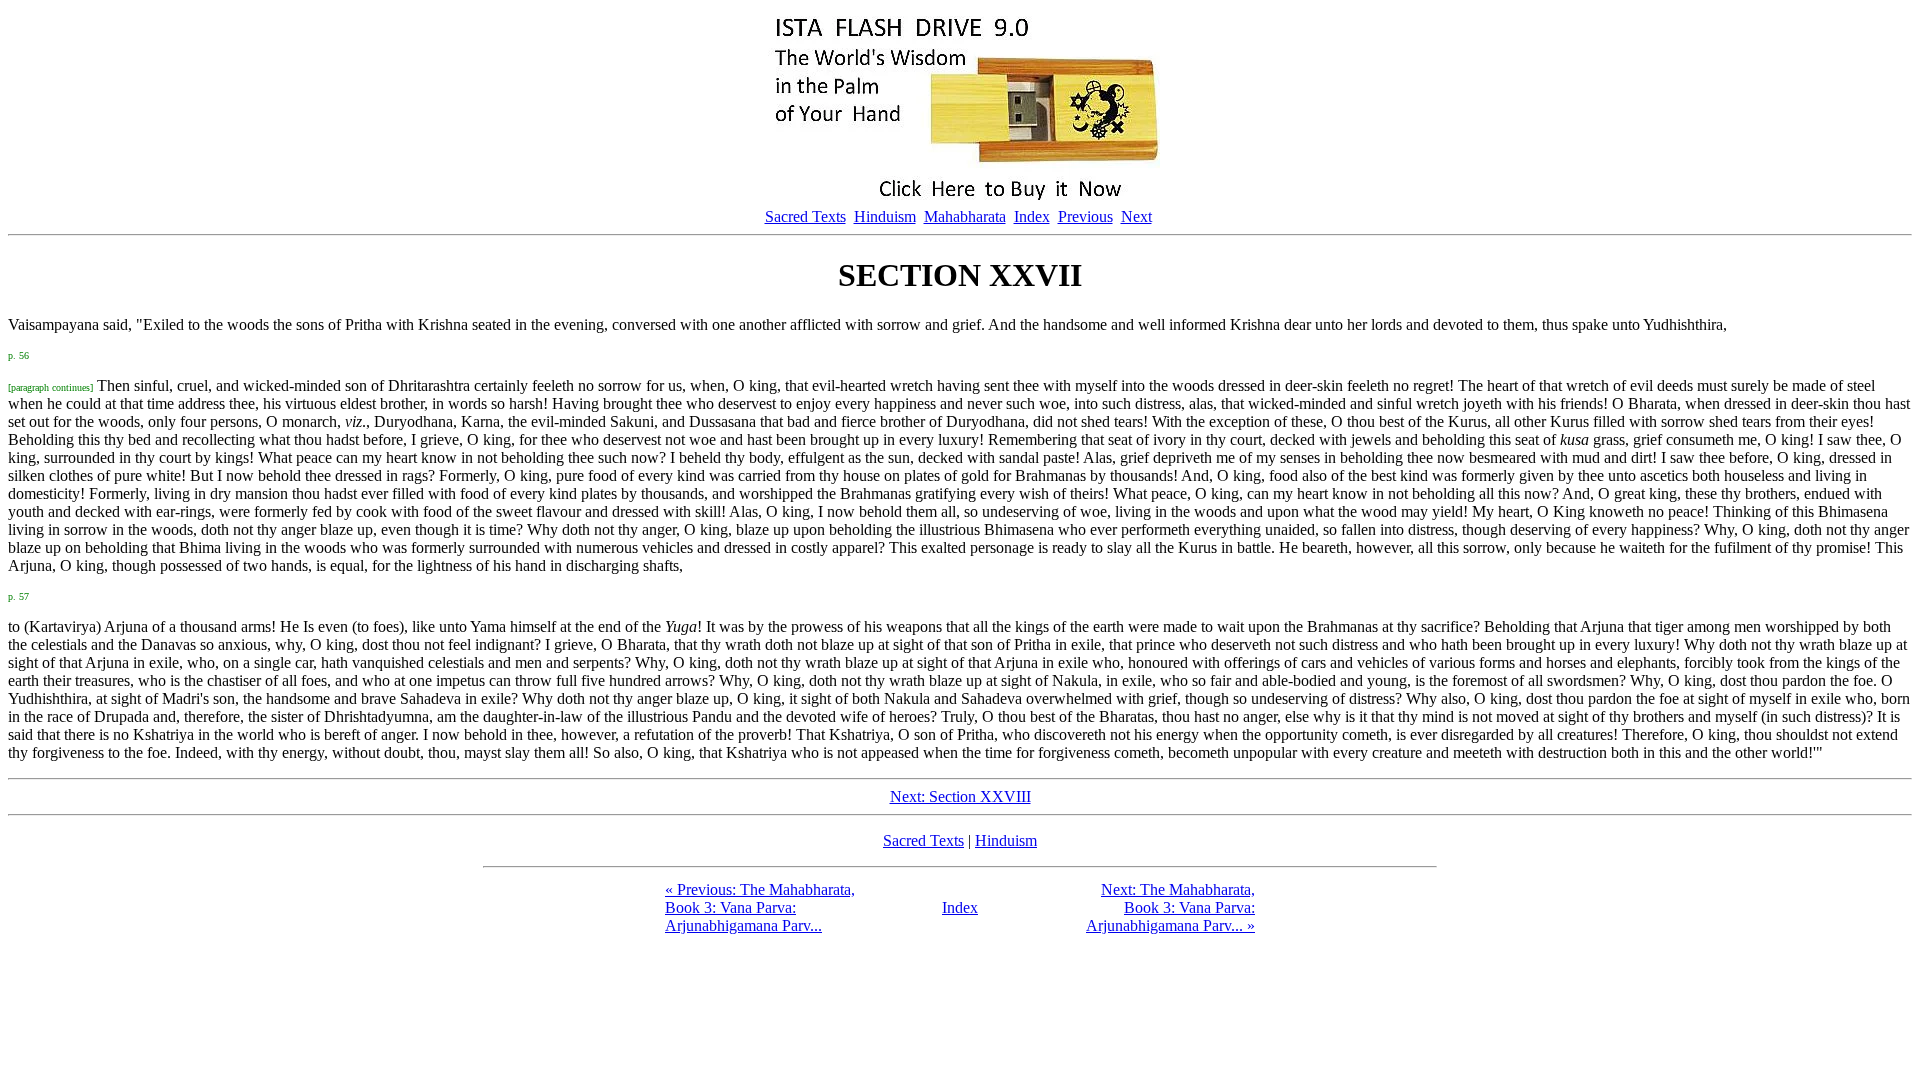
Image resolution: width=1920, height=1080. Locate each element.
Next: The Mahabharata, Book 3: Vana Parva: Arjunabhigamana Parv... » (1170, 907)
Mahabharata (965, 216)
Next (1136, 216)
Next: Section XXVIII (960, 796)
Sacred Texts (805, 216)
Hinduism (885, 216)
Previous (1085, 216)
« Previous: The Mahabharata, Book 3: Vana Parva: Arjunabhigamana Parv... (760, 907)
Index (1032, 216)
